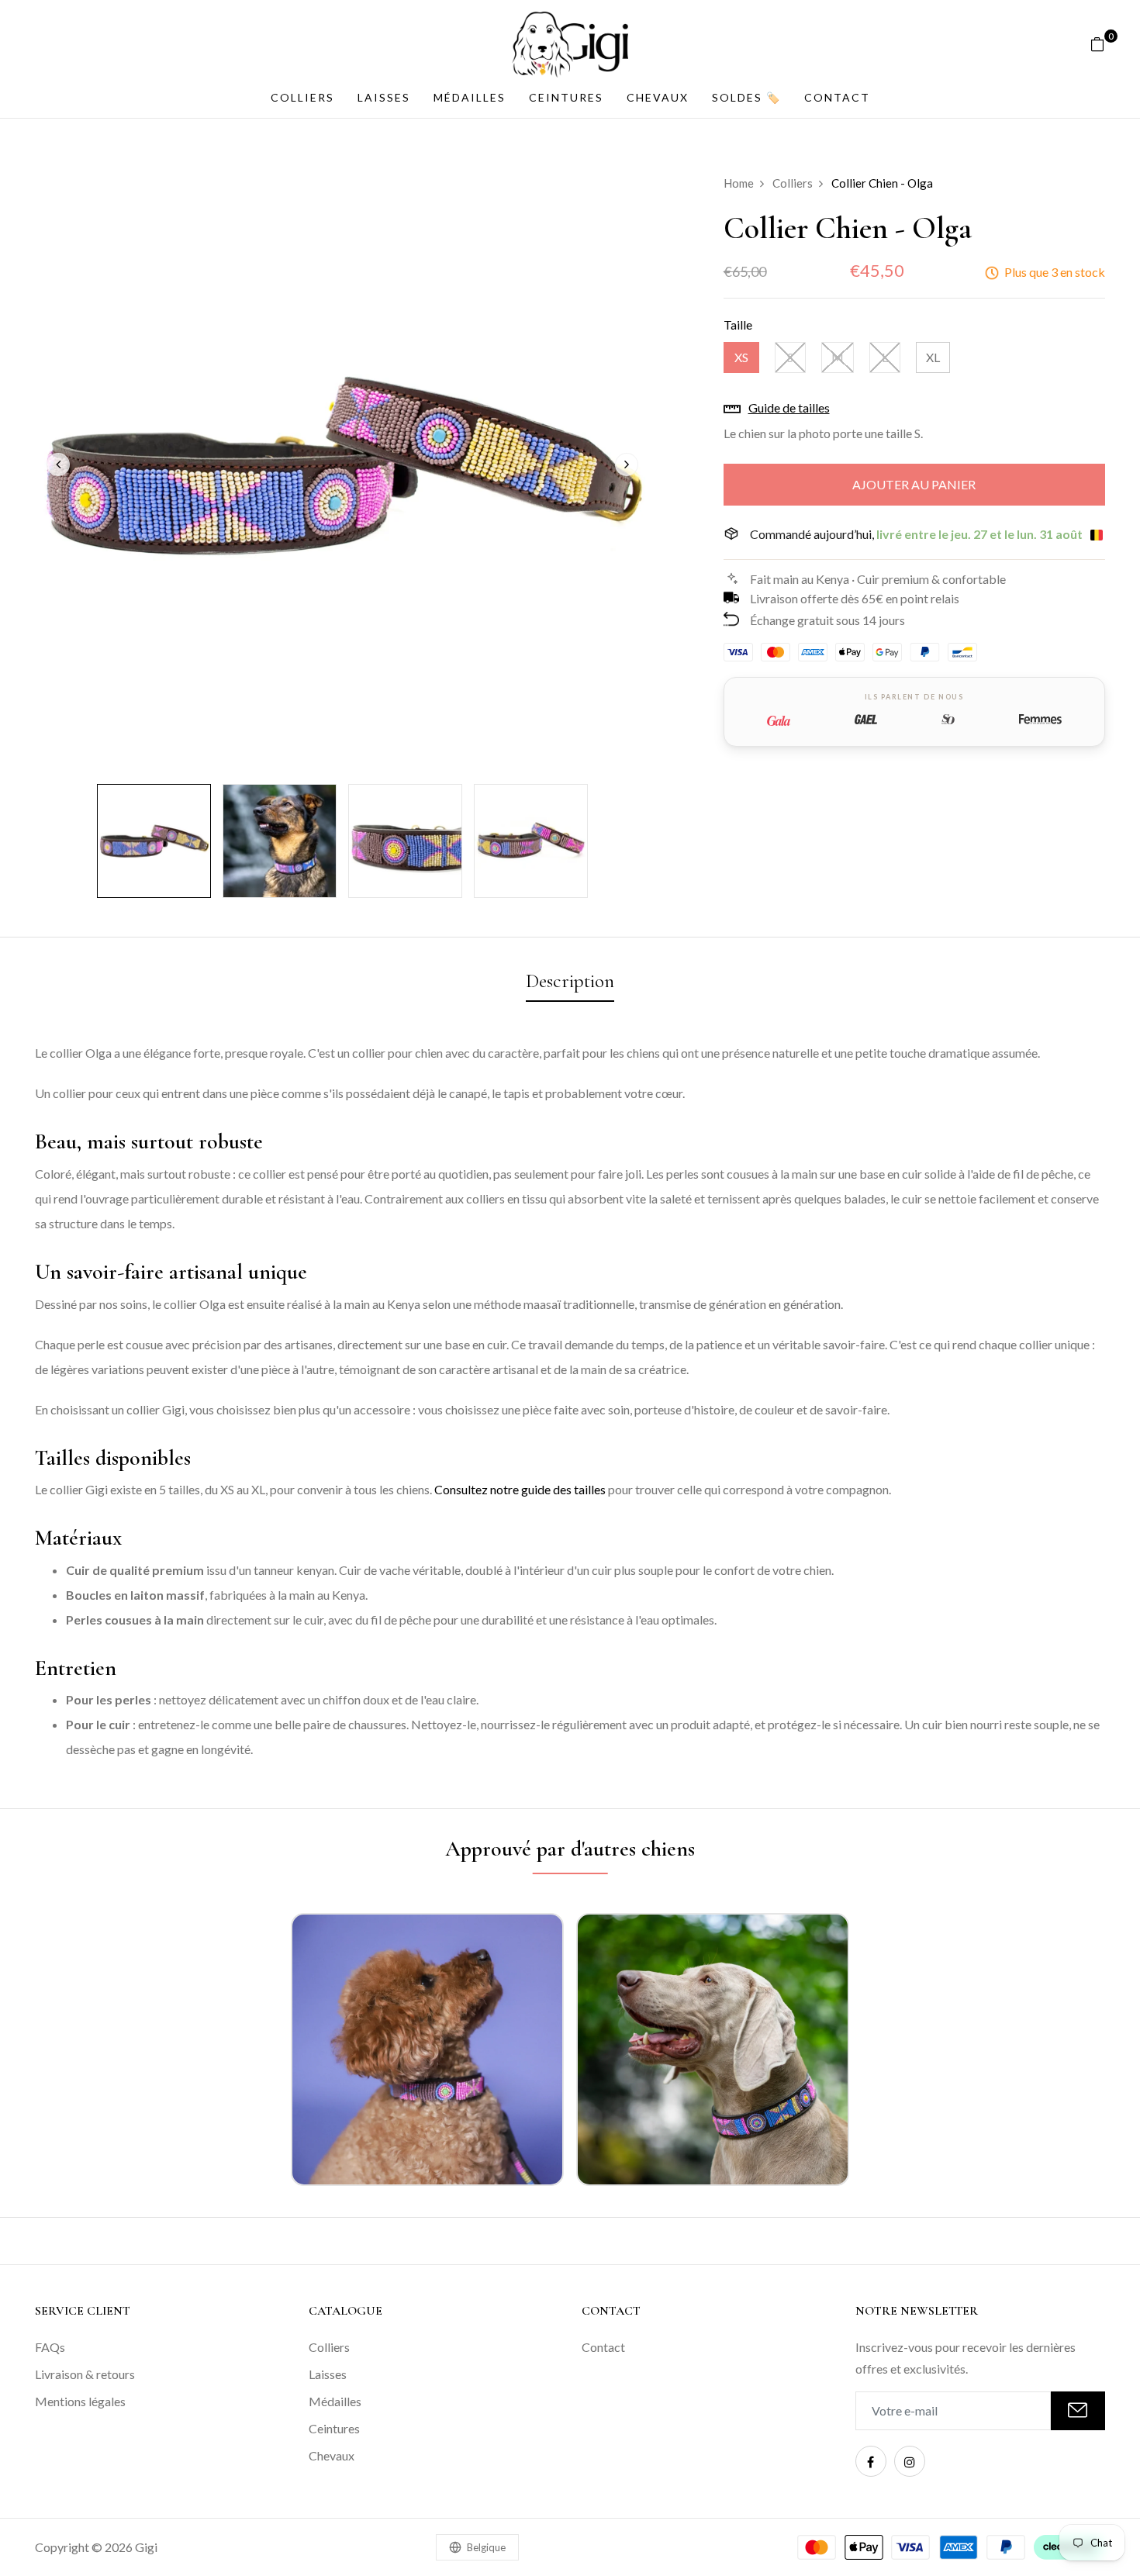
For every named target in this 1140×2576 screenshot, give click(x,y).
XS (741, 357)
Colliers (302, 97)
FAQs (50, 2347)
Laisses (384, 97)
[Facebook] (871, 2461)
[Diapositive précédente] (58, 464)
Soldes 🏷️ (746, 97)
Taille (738, 325)
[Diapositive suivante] (627, 464)
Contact (837, 97)
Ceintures (566, 97)
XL (933, 357)
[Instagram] (910, 2461)
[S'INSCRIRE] (1078, 2411)
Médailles (470, 97)
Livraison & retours (85, 2374)
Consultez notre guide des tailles (520, 1489)
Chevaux (658, 97)
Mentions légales (80, 2401)
